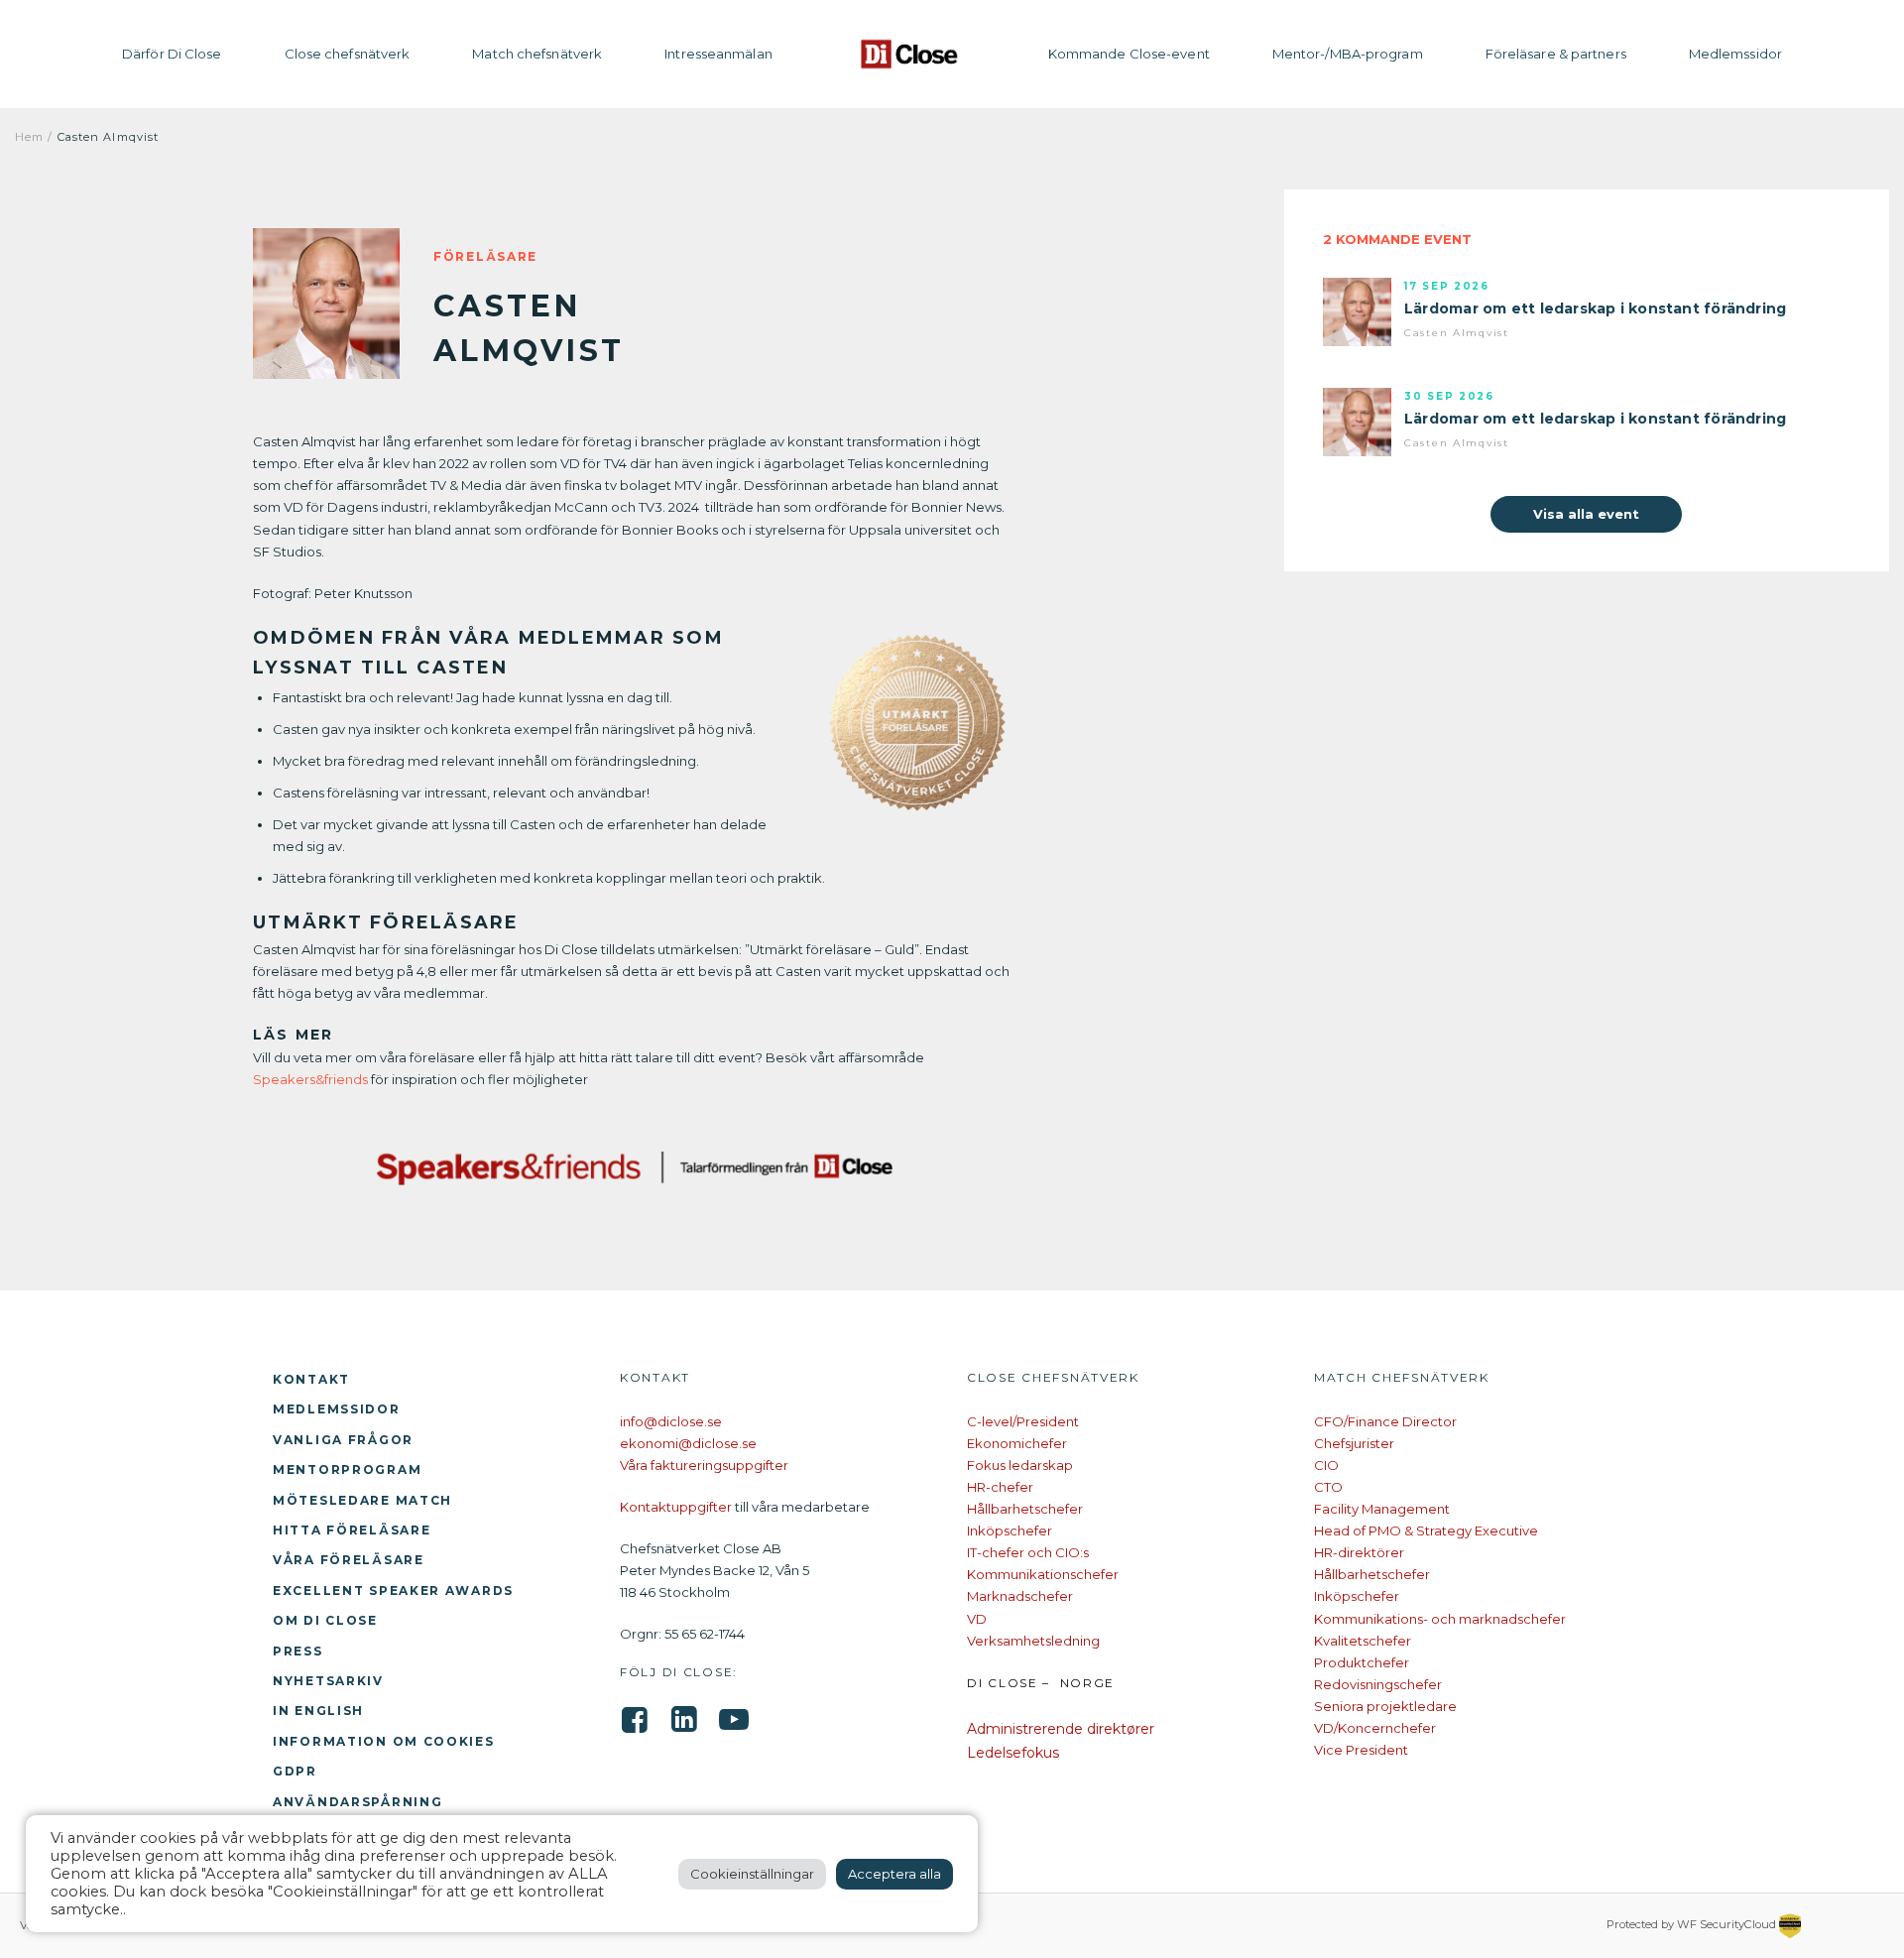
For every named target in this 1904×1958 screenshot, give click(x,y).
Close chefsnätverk (348, 54)
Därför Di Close (172, 54)
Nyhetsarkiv (328, 1681)
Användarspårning (357, 1802)
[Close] (910, 54)
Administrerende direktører (1061, 1729)
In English (318, 1711)
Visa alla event (1586, 514)
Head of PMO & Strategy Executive (1426, 1530)
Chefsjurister (1354, 1443)
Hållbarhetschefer (1025, 1509)
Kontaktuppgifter (676, 1507)
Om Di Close (325, 1620)
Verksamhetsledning (1033, 1641)
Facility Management (1382, 1509)
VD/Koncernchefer (1375, 1728)
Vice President (1361, 1750)
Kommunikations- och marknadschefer (1440, 1619)
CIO (1326, 1465)
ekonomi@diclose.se (688, 1443)
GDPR (295, 1771)
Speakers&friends (310, 1079)
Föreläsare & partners (1556, 54)
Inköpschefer (1010, 1530)
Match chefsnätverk (537, 54)
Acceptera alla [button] (894, 1874)
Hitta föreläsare (352, 1530)
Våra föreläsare (349, 1560)
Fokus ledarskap (1020, 1465)
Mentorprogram (347, 1469)
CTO (1328, 1487)
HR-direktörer (1359, 1552)
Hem (29, 137)
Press (298, 1651)
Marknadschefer (1020, 1596)
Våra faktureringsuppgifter (704, 1465)
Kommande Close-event (1129, 54)
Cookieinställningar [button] (752, 1874)
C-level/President (1023, 1421)
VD (977, 1619)
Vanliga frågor (343, 1440)
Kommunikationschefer (1043, 1574)
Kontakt (311, 1379)
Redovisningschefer (1378, 1684)
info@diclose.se (671, 1421)
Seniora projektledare (1385, 1706)
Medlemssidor (1735, 54)
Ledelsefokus (1013, 1753)
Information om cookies (384, 1741)
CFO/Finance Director (1385, 1421)
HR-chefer (1000, 1487)
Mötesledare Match (362, 1500)
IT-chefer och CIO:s (1028, 1552)
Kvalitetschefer (1363, 1641)
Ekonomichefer (1017, 1443)
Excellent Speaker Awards (393, 1591)
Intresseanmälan (718, 54)
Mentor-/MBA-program (1348, 54)
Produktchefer (1362, 1662)
